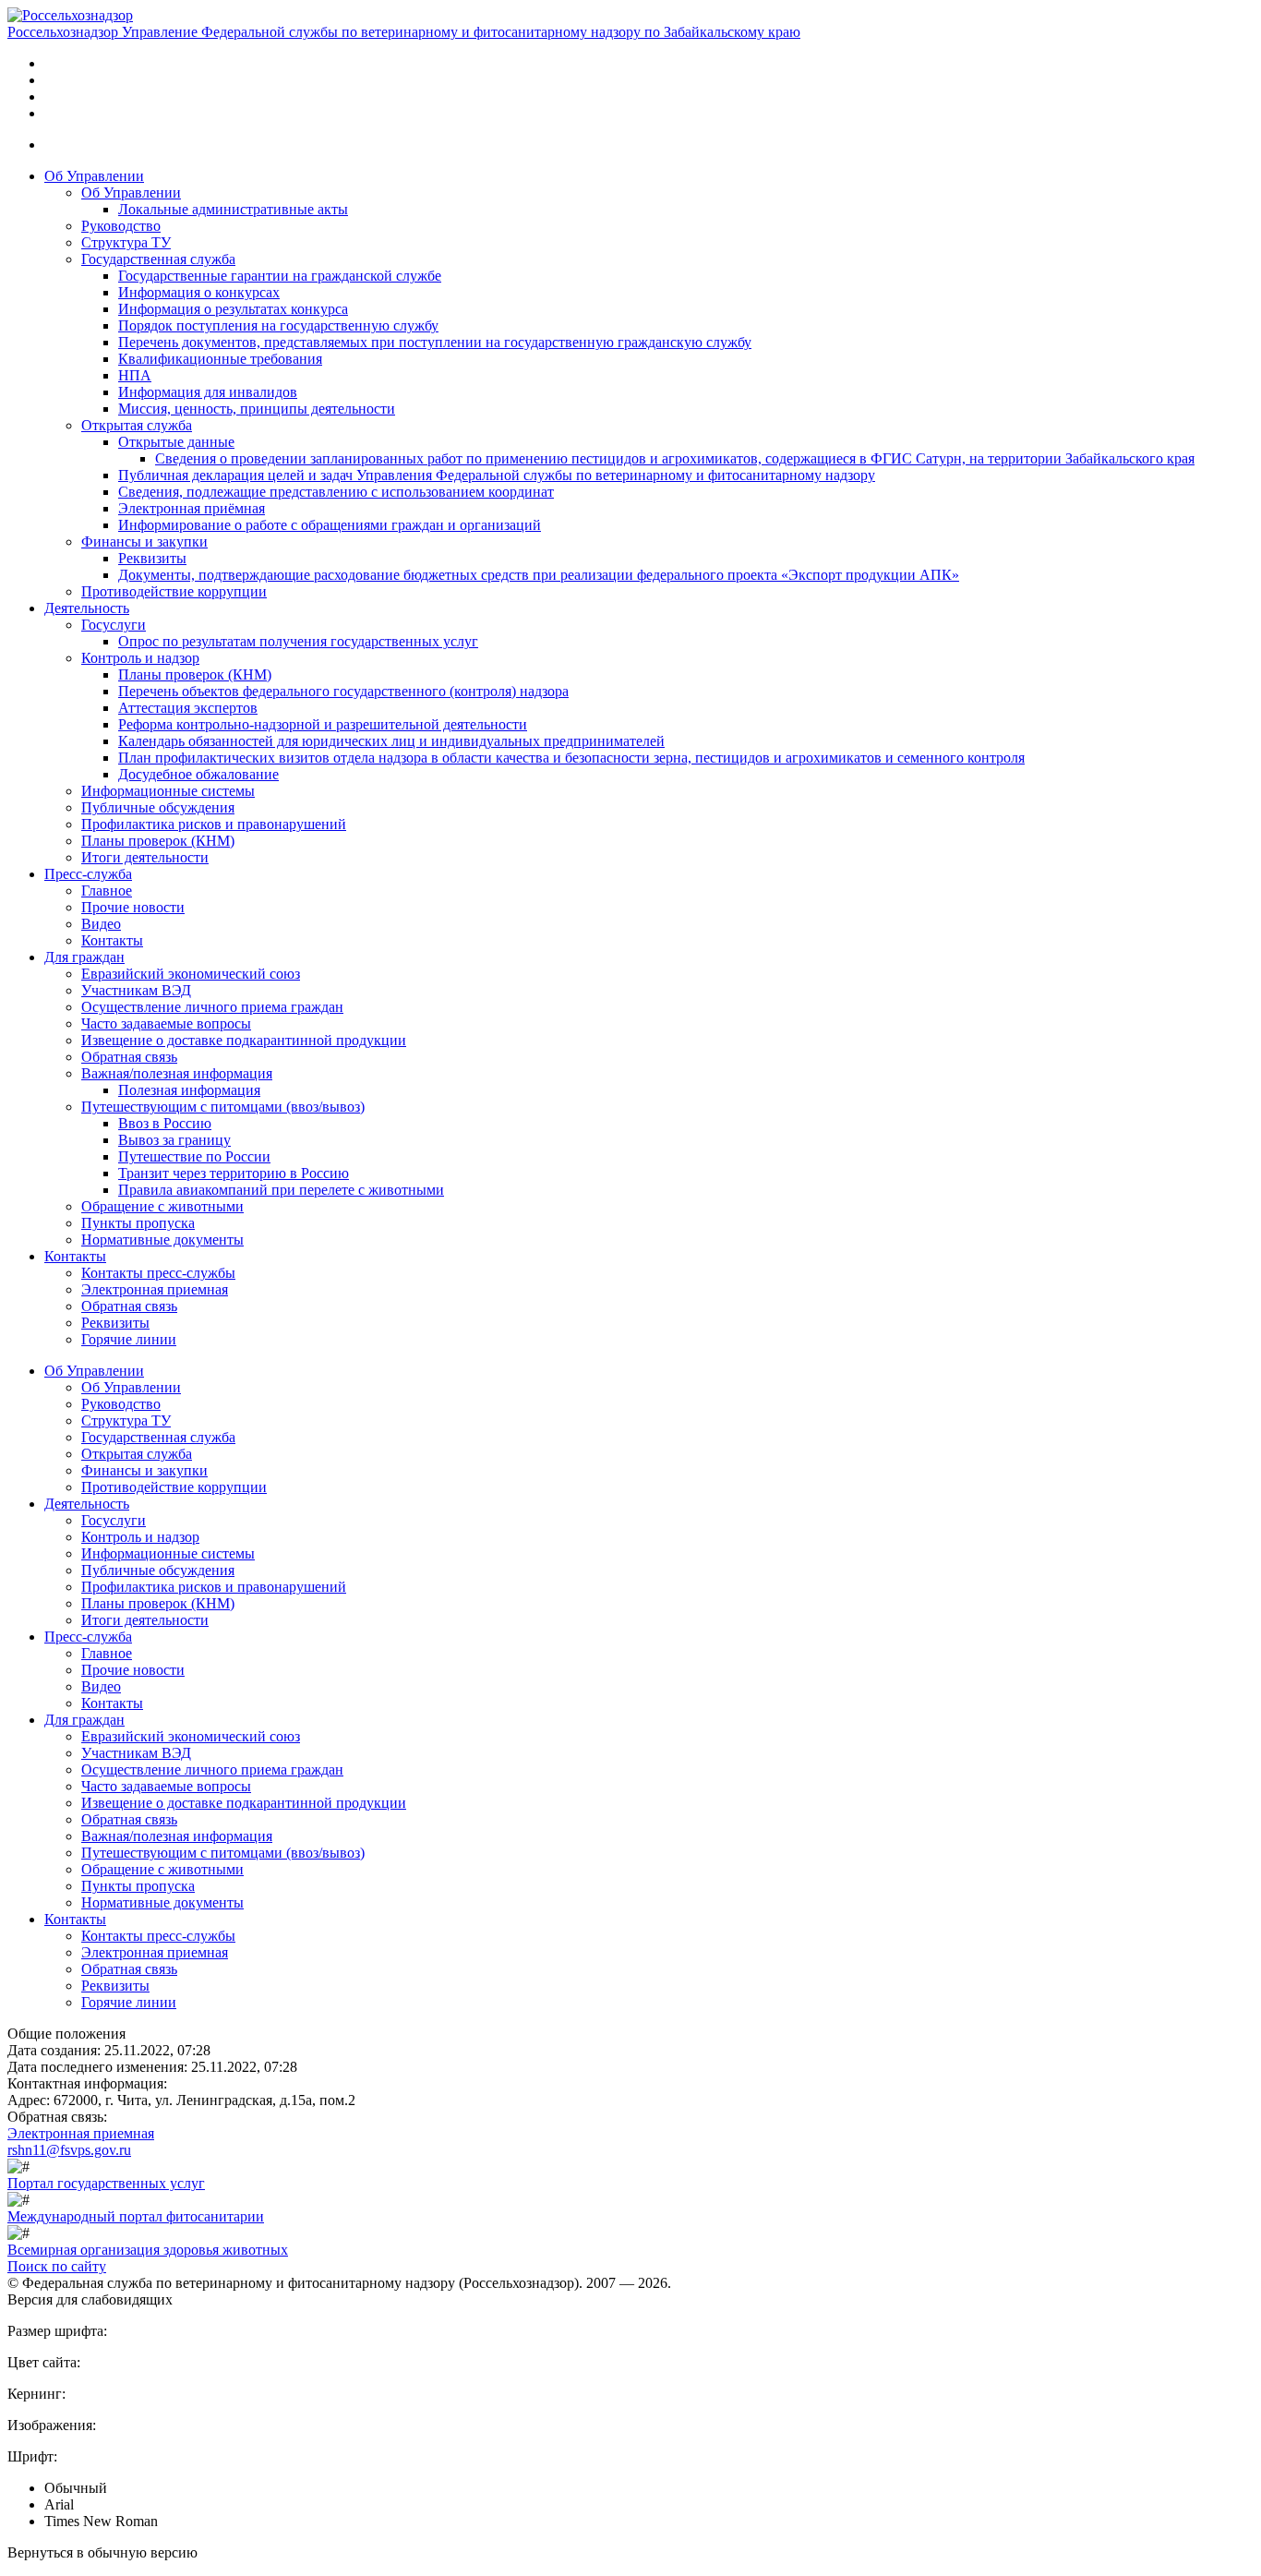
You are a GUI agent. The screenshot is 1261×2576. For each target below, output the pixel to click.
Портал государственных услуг (106, 2183)
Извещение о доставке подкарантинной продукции (244, 1040)
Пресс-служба (88, 874)
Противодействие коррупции (174, 591)
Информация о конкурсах (199, 292)
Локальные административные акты (233, 209)
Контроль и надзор (140, 658)
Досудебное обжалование (198, 774)
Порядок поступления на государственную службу (278, 325)
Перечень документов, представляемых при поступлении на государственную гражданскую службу (435, 342)
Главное (107, 891)
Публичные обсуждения (158, 807)
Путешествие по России (194, 1156)
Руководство (121, 226)
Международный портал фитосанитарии (136, 2216)
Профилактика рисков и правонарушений (214, 824)
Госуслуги (114, 625)
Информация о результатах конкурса (233, 309)
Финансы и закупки (144, 542)
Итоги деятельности (145, 857)
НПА (135, 375)
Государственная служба (158, 259)
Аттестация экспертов (188, 708)
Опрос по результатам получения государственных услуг (298, 641)
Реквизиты (152, 558)
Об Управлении (94, 176)
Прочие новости (133, 907)
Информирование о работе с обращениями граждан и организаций (330, 525)
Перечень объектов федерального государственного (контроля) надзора (343, 691)
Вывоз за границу (174, 1140)
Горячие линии (129, 1339)
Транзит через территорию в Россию (234, 1173)
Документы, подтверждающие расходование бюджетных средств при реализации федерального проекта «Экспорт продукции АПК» (539, 575)
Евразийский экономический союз (191, 974)
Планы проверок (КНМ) (195, 674)
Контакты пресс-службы (158, 1273)
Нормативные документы (162, 1240)
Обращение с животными (162, 1206)
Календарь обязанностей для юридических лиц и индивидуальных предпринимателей (391, 741)
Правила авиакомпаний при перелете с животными (281, 1190)
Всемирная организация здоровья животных (148, 2250)
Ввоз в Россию (165, 1123)
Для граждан (84, 957)
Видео (101, 924)
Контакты (112, 940)
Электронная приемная (155, 1289)
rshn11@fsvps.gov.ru (69, 2150)
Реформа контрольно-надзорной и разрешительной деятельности (323, 724)
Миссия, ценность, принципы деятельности (257, 409)
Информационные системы (168, 791)
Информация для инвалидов (208, 392)
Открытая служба (137, 425)
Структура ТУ (126, 242)
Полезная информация (189, 1090)
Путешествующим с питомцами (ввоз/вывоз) (223, 1107)
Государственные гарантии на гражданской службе (280, 276)
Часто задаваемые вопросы (166, 1023)
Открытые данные (176, 442)
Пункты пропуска (138, 1223)
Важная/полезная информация (177, 1073)
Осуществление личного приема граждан (212, 1007)
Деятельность (87, 608)
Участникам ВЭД (136, 990)
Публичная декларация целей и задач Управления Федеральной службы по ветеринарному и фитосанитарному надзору (497, 475)
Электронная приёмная (192, 508)
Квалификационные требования (220, 359)
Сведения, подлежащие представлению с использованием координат (336, 492)
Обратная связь (129, 1057)
